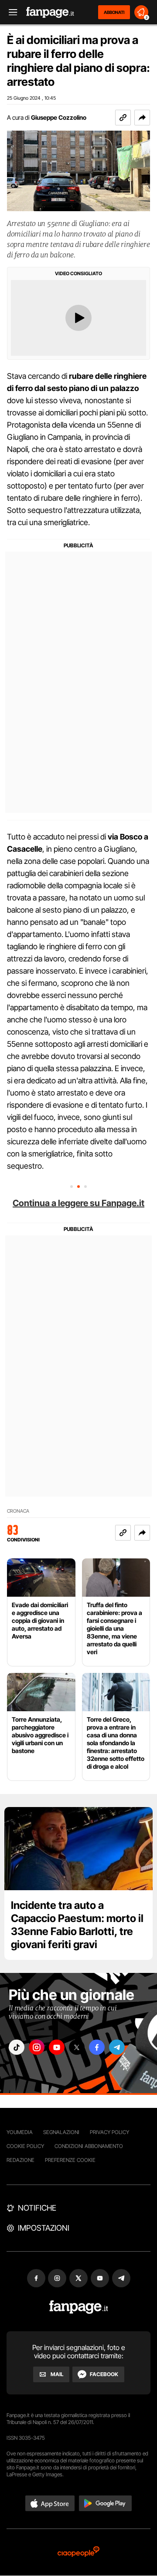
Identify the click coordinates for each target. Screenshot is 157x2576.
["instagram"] (37, 2047)
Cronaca (18, 1511)
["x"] (77, 2047)
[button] (142, 118)
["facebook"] (97, 2047)
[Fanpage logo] (50, 12)
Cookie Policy (25, 2146)
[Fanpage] (79, 2307)
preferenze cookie (70, 2160)
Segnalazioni (61, 2132)
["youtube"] (57, 2047)
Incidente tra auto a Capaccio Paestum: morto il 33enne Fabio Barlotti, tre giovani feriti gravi (77, 1925)
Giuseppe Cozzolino (59, 117)
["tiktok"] (17, 2047)
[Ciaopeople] (78, 2552)
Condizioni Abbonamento (89, 2146)
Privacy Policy (109, 2132)
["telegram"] (117, 2047)
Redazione (20, 2160)
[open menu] (10, 12)
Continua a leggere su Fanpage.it (78, 1203)
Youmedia (20, 2132)
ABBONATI (114, 12)
